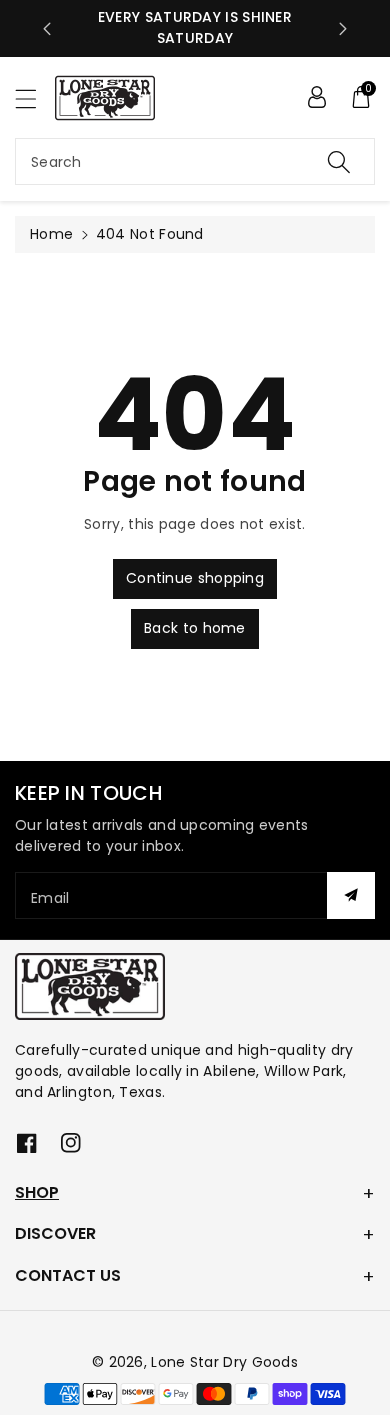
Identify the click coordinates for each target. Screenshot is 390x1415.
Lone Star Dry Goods (224, 1362)
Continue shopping (195, 578)
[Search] (339, 161)
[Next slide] (343, 29)
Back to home (195, 628)
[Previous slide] (47, 29)
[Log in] (317, 97)
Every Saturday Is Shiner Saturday (195, 27)
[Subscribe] (351, 895)
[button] (35, 98)
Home (51, 234)
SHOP (37, 1192)
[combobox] (195, 161)
